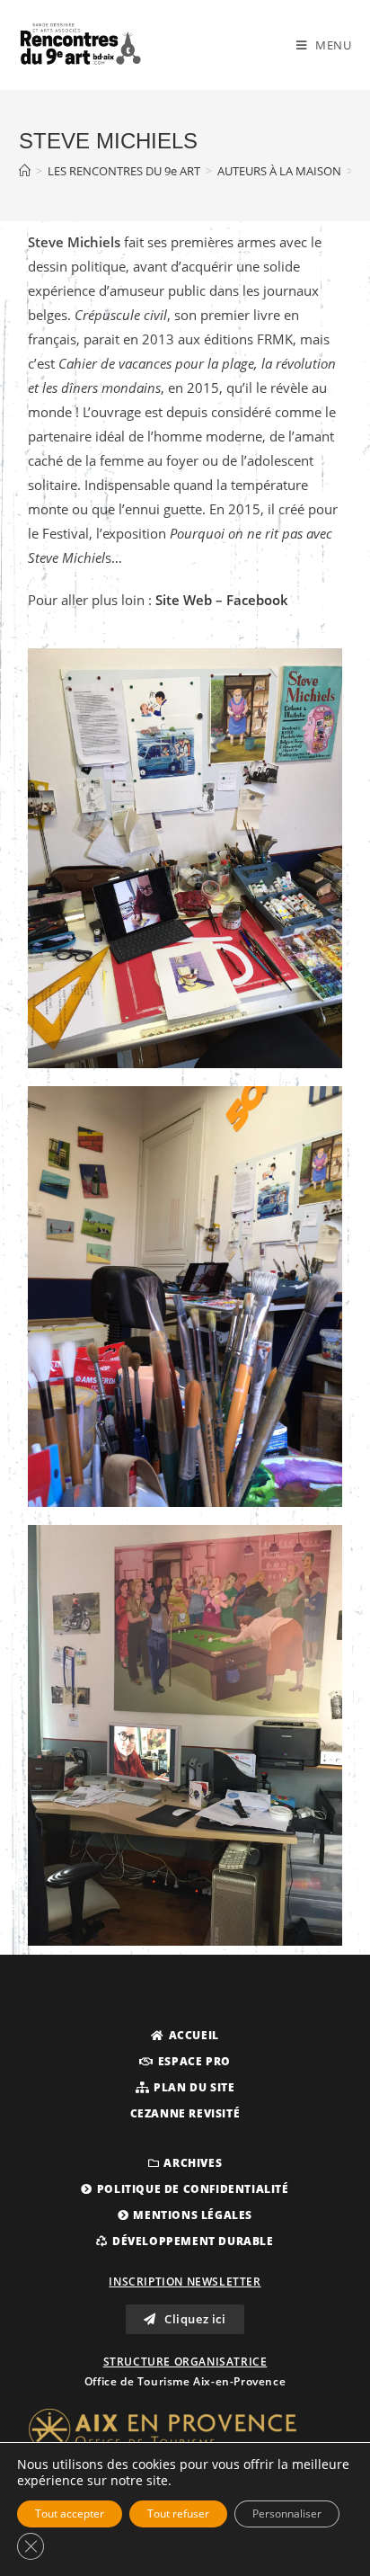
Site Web (182, 600)
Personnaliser (287, 2514)
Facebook (257, 600)
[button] (185, 2036)
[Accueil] (25, 171)
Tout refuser (178, 2514)
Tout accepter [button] (70, 2514)
